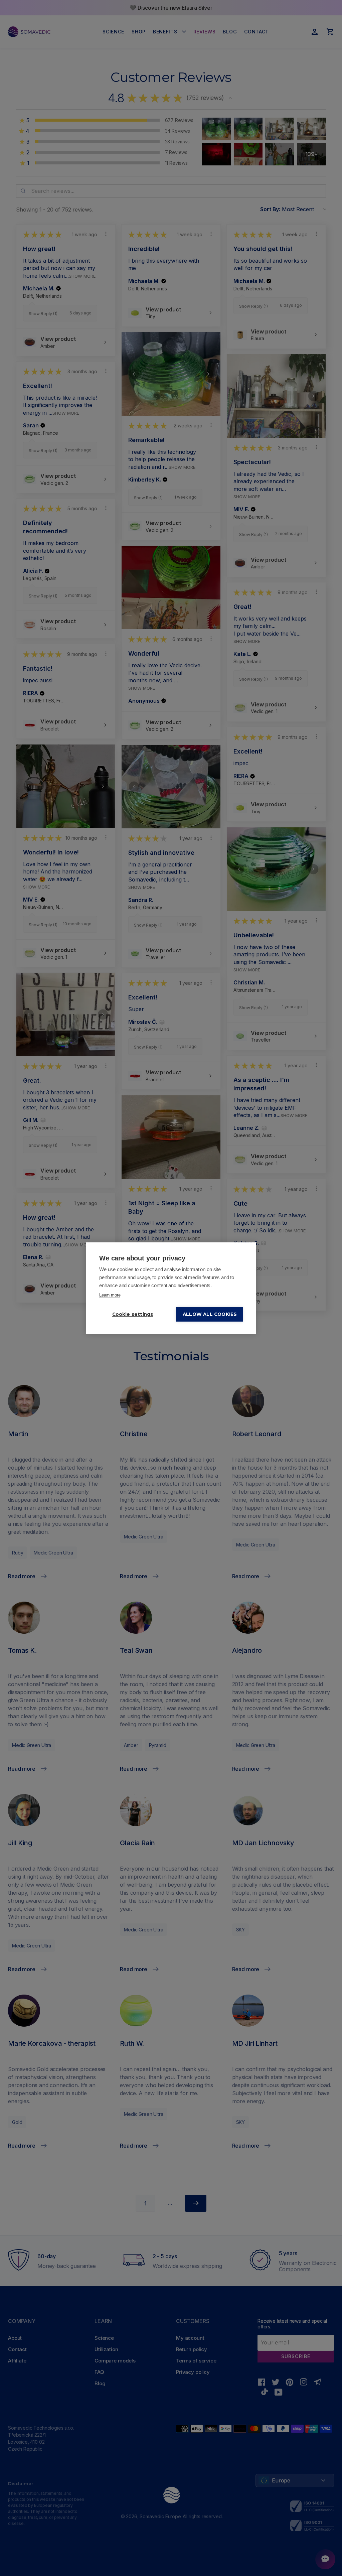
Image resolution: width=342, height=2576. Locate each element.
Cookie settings (133, 1314)
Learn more (110, 1295)
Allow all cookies (210, 1314)
